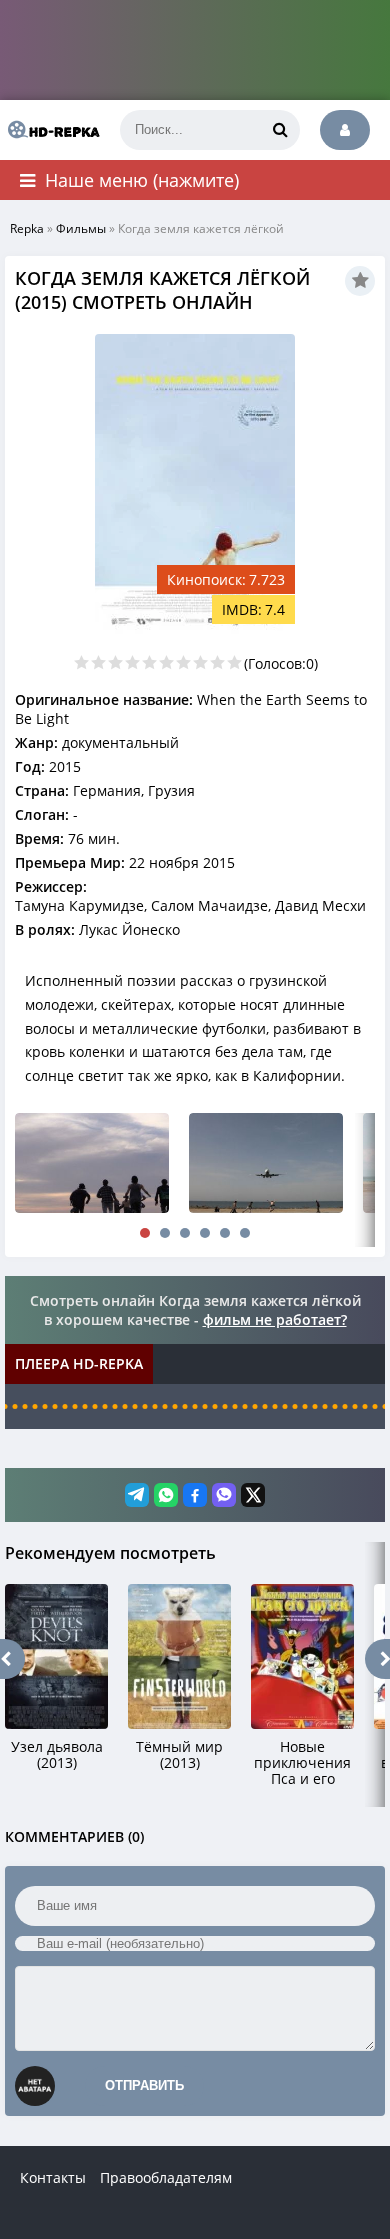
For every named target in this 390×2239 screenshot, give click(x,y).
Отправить (144, 2085)
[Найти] (280, 130)
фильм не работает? (275, 1319)
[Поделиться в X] (253, 1495)
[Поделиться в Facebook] (195, 1495)
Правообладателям (166, 2177)
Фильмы (81, 228)
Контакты (53, 2177)
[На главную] (50, 130)
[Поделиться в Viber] (224, 1495)
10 (234, 662)
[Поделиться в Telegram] (137, 1495)
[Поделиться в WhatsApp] (166, 1495)
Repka (27, 228)
